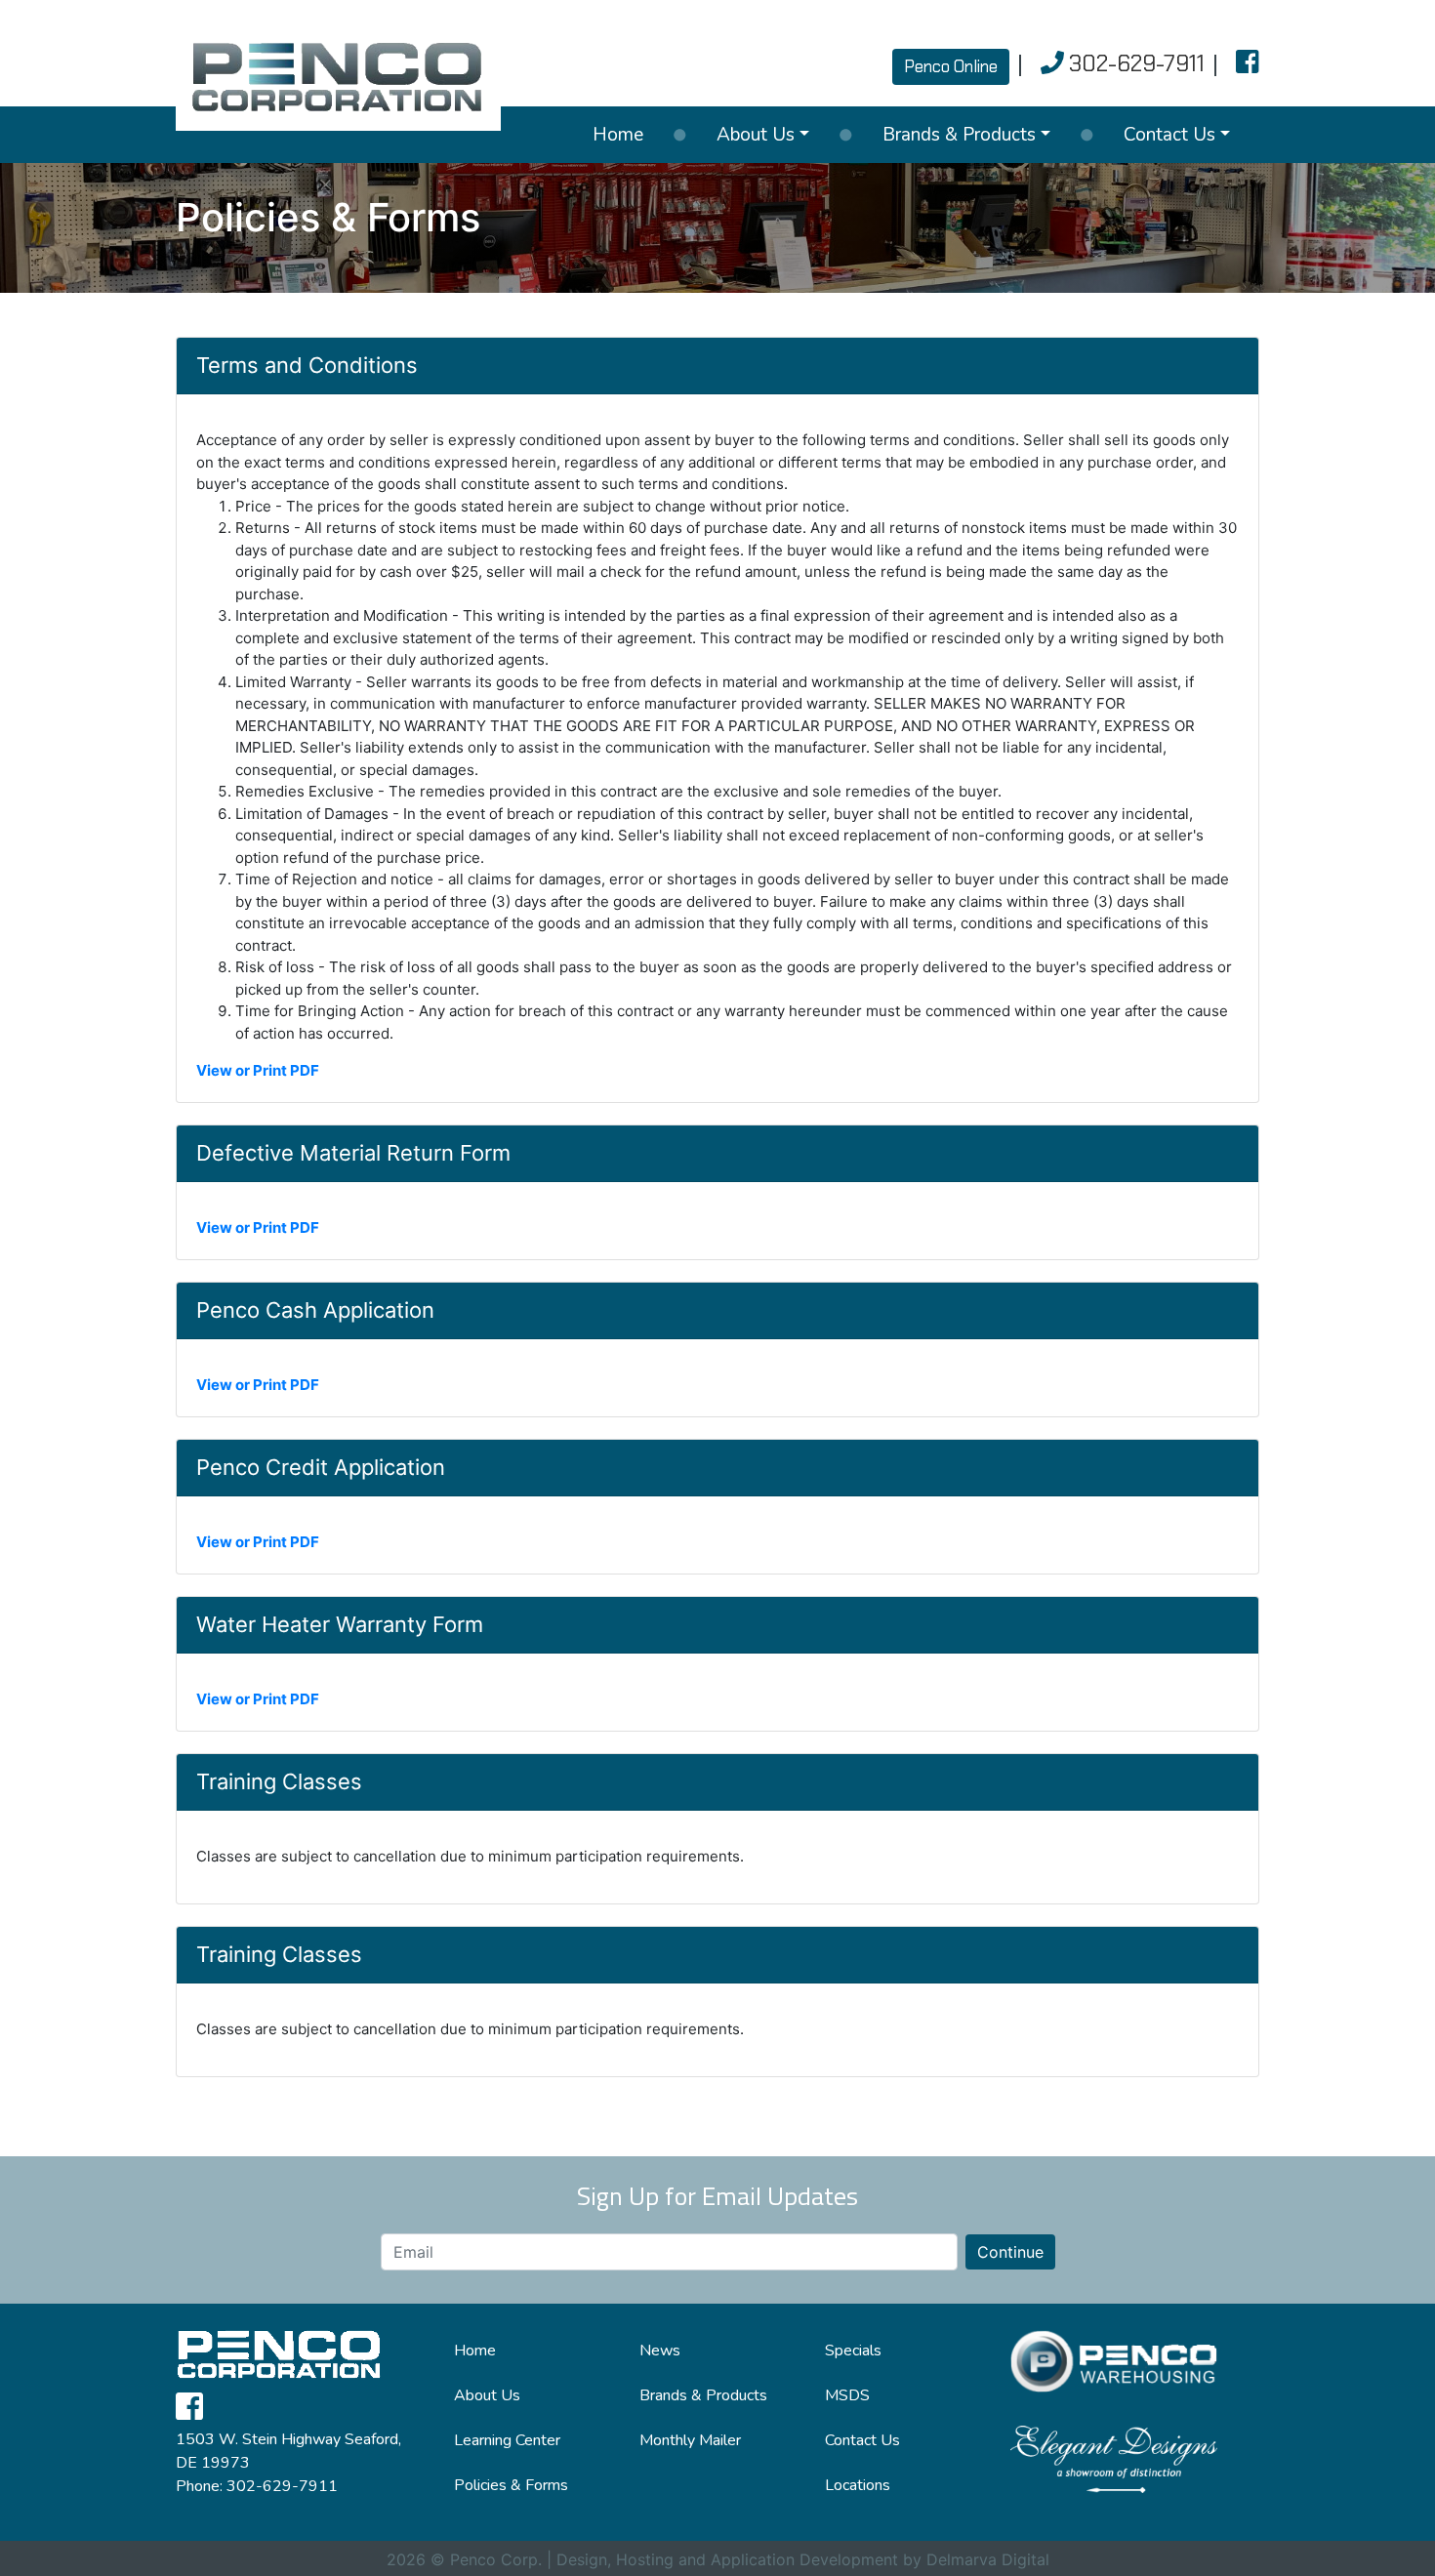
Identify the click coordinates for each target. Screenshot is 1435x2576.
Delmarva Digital (988, 2559)
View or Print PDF (258, 1070)
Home (618, 135)
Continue (1010, 2252)
